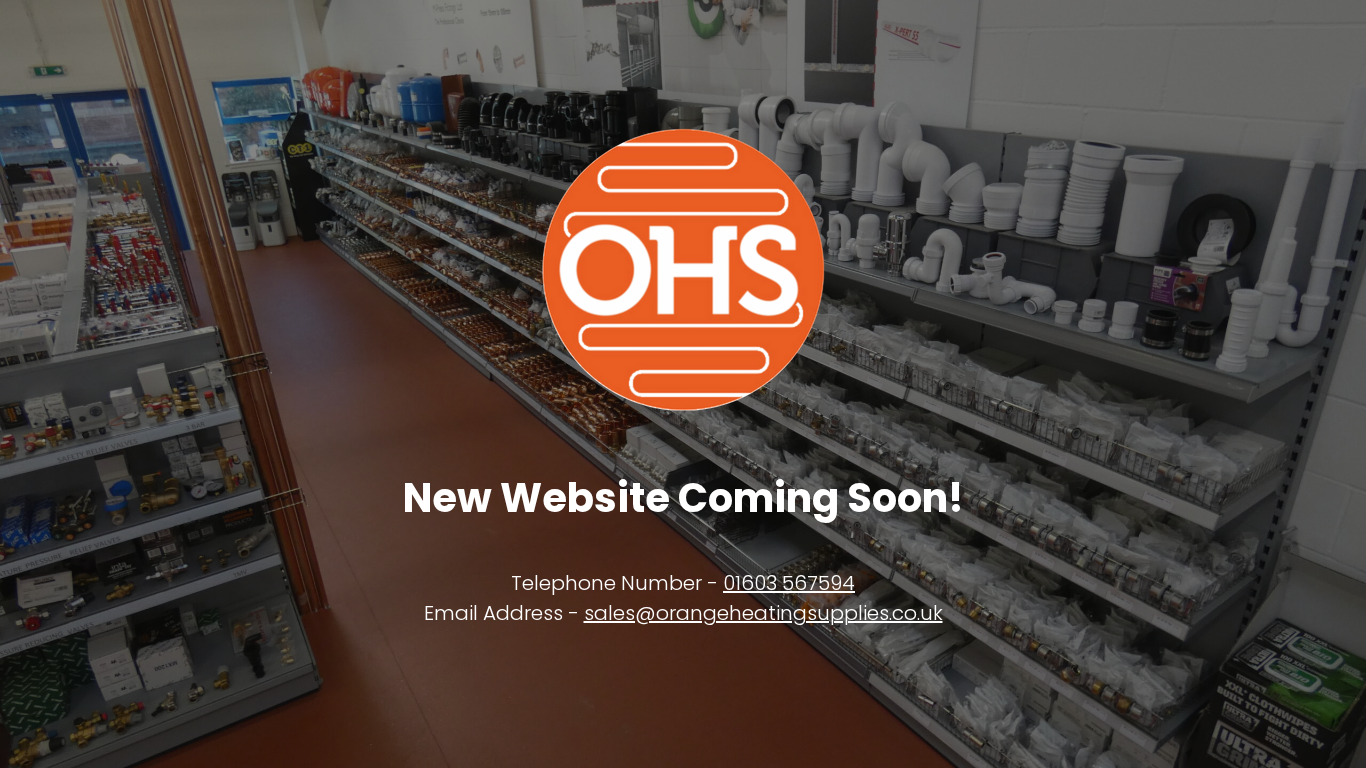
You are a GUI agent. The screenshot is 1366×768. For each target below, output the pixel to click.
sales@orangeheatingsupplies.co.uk (763, 613)
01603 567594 (789, 583)
